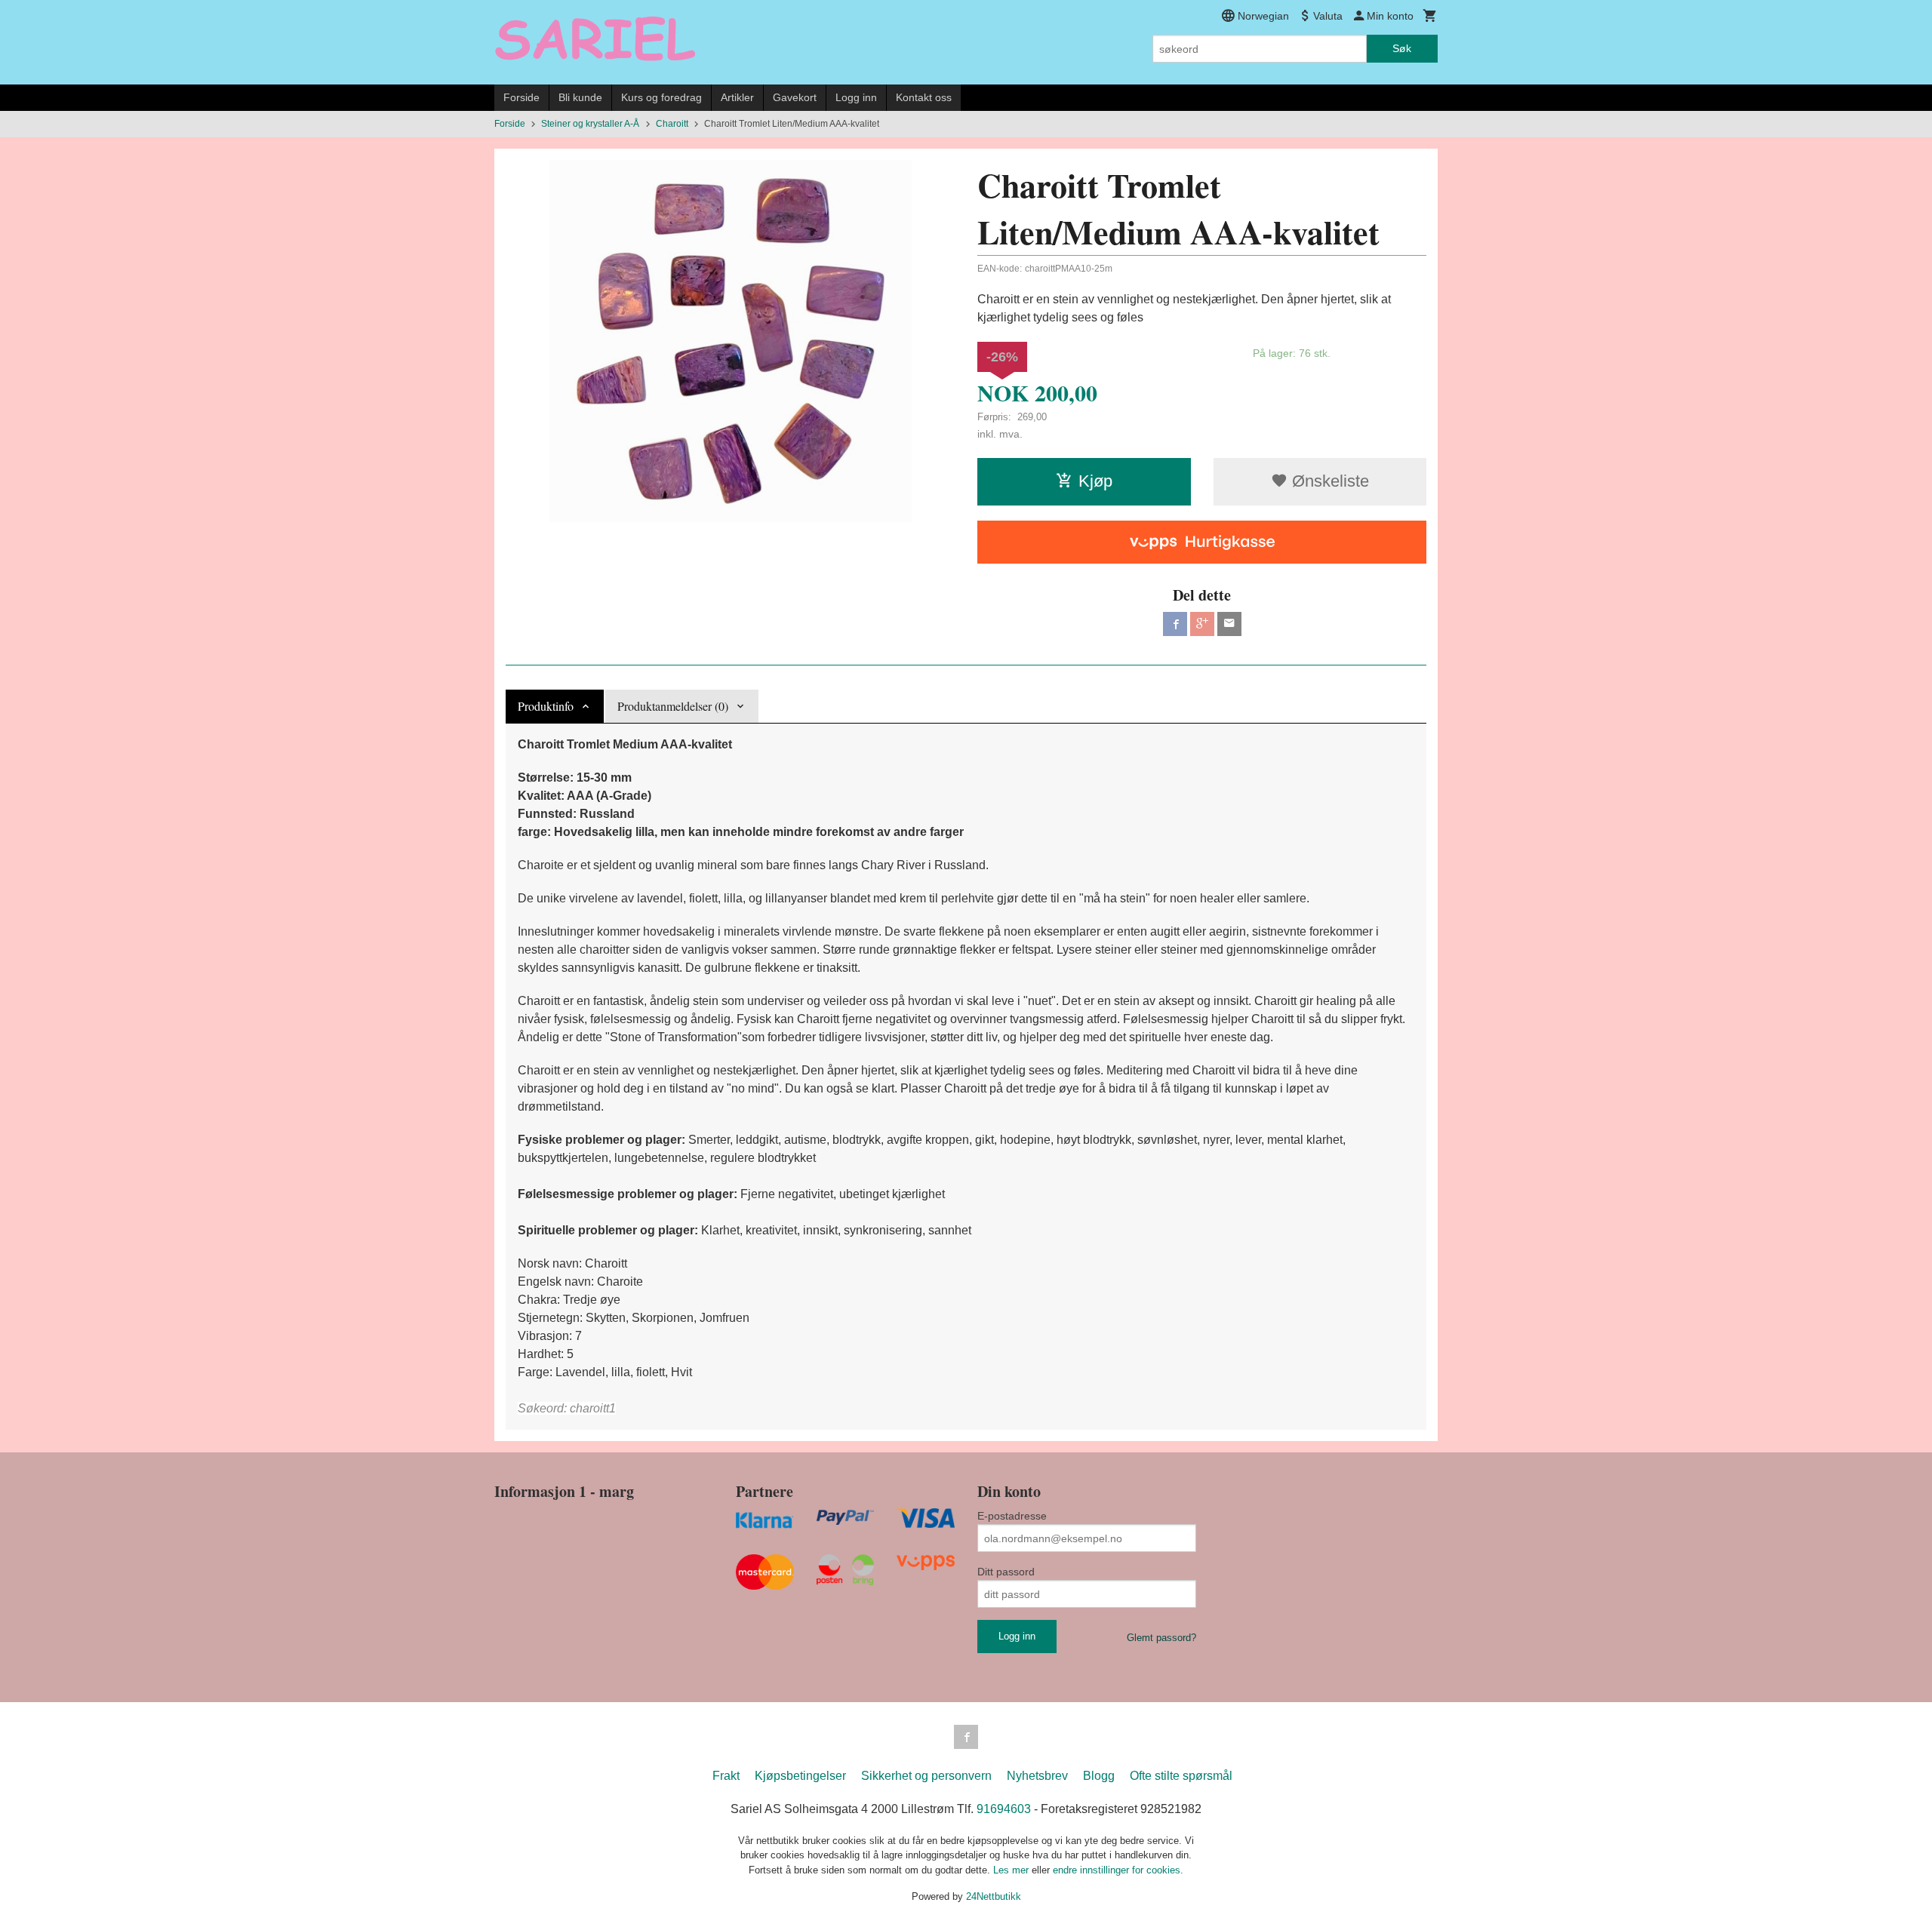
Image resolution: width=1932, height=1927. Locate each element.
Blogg (1099, 1776)
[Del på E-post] (1229, 624)
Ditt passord (1006, 1572)
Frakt (726, 1776)
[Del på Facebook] (1175, 624)
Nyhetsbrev (1037, 1776)
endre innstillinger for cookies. (1118, 1870)
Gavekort (795, 97)
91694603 (1004, 1809)
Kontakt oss (924, 97)
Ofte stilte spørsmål (1181, 1776)
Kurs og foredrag (661, 97)
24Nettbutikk (994, 1896)
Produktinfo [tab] (546, 706)
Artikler (737, 97)
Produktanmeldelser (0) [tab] (673, 706)
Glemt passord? (1161, 1638)
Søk (1402, 48)
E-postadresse (1012, 1516)
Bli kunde (580, 97)
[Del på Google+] (1202, 624)
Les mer (1012, 1870)
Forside (521, 97)
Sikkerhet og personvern (926, 1776)
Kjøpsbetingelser (800, 1776)
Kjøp (1095, 481)
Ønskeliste (1328, 481)
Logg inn (856, 97)
